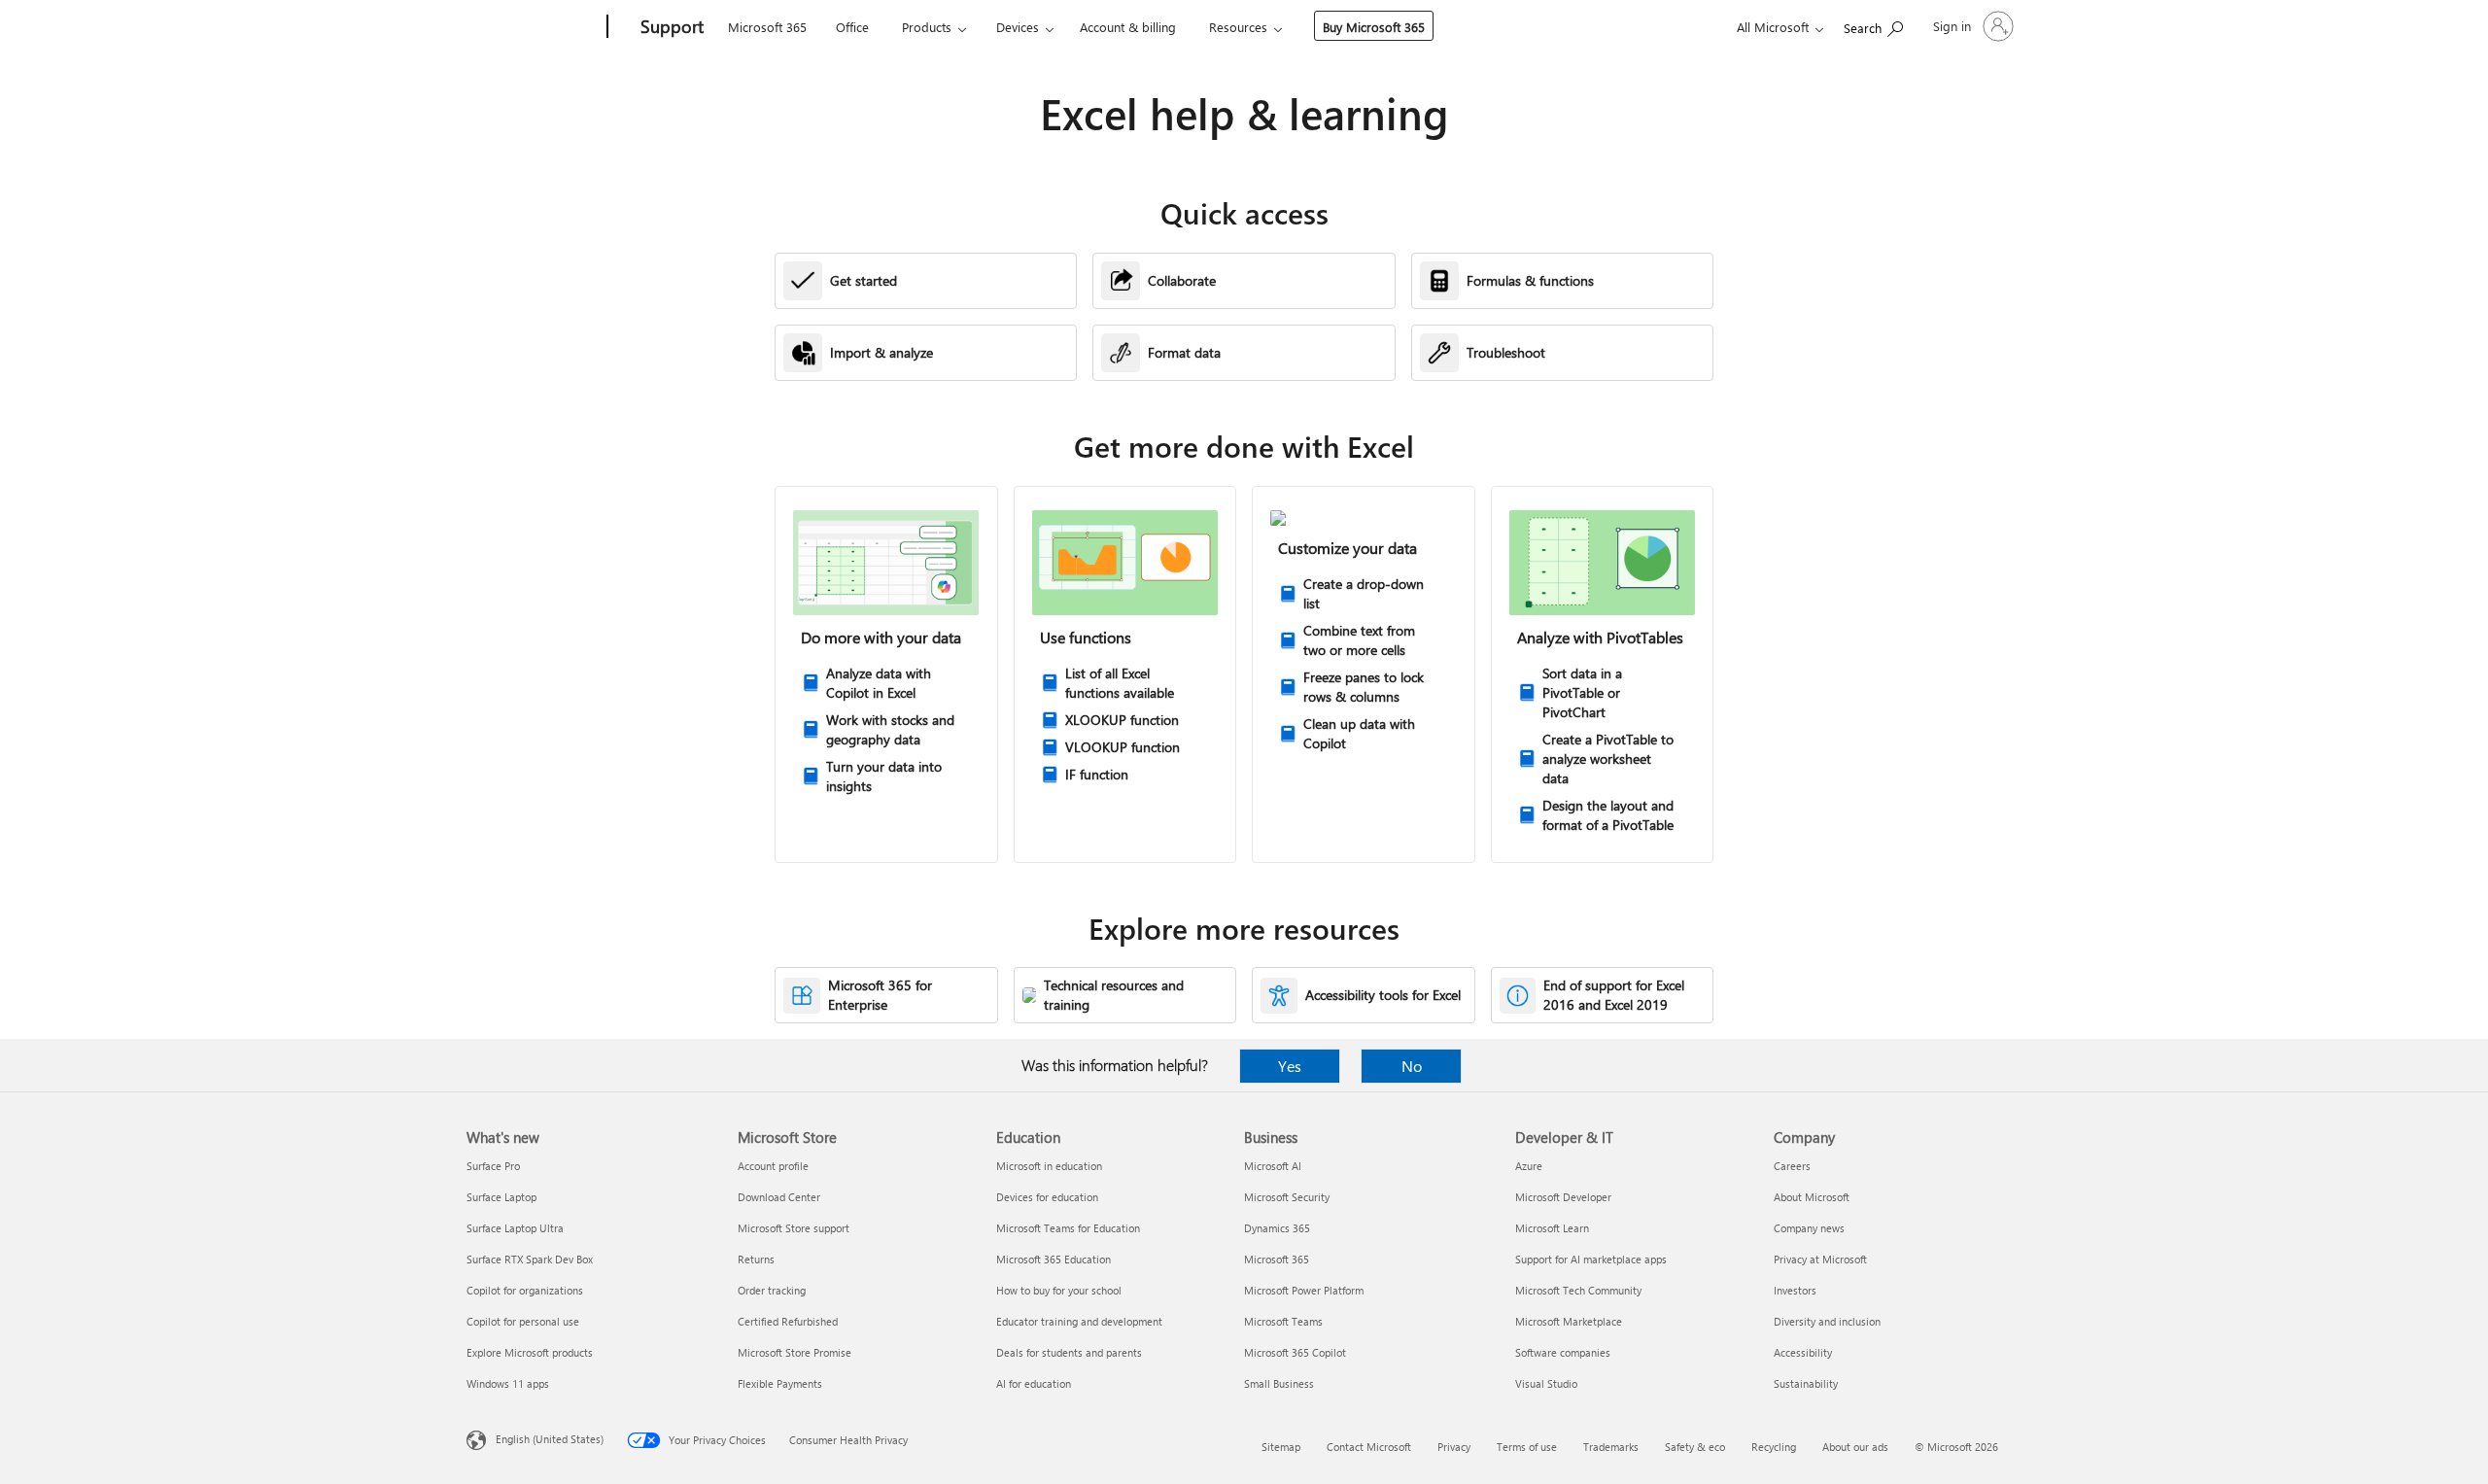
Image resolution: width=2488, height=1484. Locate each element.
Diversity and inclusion (1827, 1321)
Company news (1809, 1228)
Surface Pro (493, 1166)
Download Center (779, 1197)
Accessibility (1803, 1352)
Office (852, 27)
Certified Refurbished (788, 1321)
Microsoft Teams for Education (1068, 1228)
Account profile (773, 1166)
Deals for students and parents (1069, 1352)
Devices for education (1047, 1197)
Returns (756, 1259)
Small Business (1279, 1383)
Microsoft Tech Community (1578, 1290)
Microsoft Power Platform (1304, 1290)
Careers (1792, 1166)
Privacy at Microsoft (1820, 1259)
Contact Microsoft (1369, 1447)
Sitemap (1281, 1447)
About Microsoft (1812, 1197)
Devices (1018, 27)
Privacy (1454, 1447)
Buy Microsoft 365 (1374, 27)
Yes (1290, 1066)
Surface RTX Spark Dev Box (530, 1259)
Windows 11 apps (508, 1383)
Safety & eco (1695, 1447)
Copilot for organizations (525, 1290)
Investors (1795, 1290)
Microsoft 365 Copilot (1295, 1352)
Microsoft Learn (1552, 1228)
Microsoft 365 (767, 27)
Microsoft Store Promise (795, 1352)
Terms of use (1527, 1447)
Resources (1238, 27)
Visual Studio (1546, 1383)
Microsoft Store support (794, 1228)
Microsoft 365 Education (1054, 1259)
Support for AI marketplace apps (1591, 1259)
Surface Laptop (501, 1197)
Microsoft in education (1049, 1166)
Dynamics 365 (1277, 1228)
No (1412, 1066)
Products (927, 27)
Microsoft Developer (1563, 1197)
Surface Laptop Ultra (515, 1228)
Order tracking (772, 1290)
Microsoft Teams (1283, 1321)
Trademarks (1611, 1447)
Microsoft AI (1273, 1166)
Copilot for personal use (523, 1321)
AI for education (1034, 1383)
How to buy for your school (1059, 1290)
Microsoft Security (1287, 1197)
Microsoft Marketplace (1569, 1321)
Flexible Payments (780, 1383)
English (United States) (550, 1439)
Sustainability (1806, 1383)
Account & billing (1128, 27)
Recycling (1774, 1447)
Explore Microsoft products (530, 1352)
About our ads (1855, 1447)
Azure (1529, 1166)
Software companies (1563, 1352)
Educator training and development (1079, 1321)
